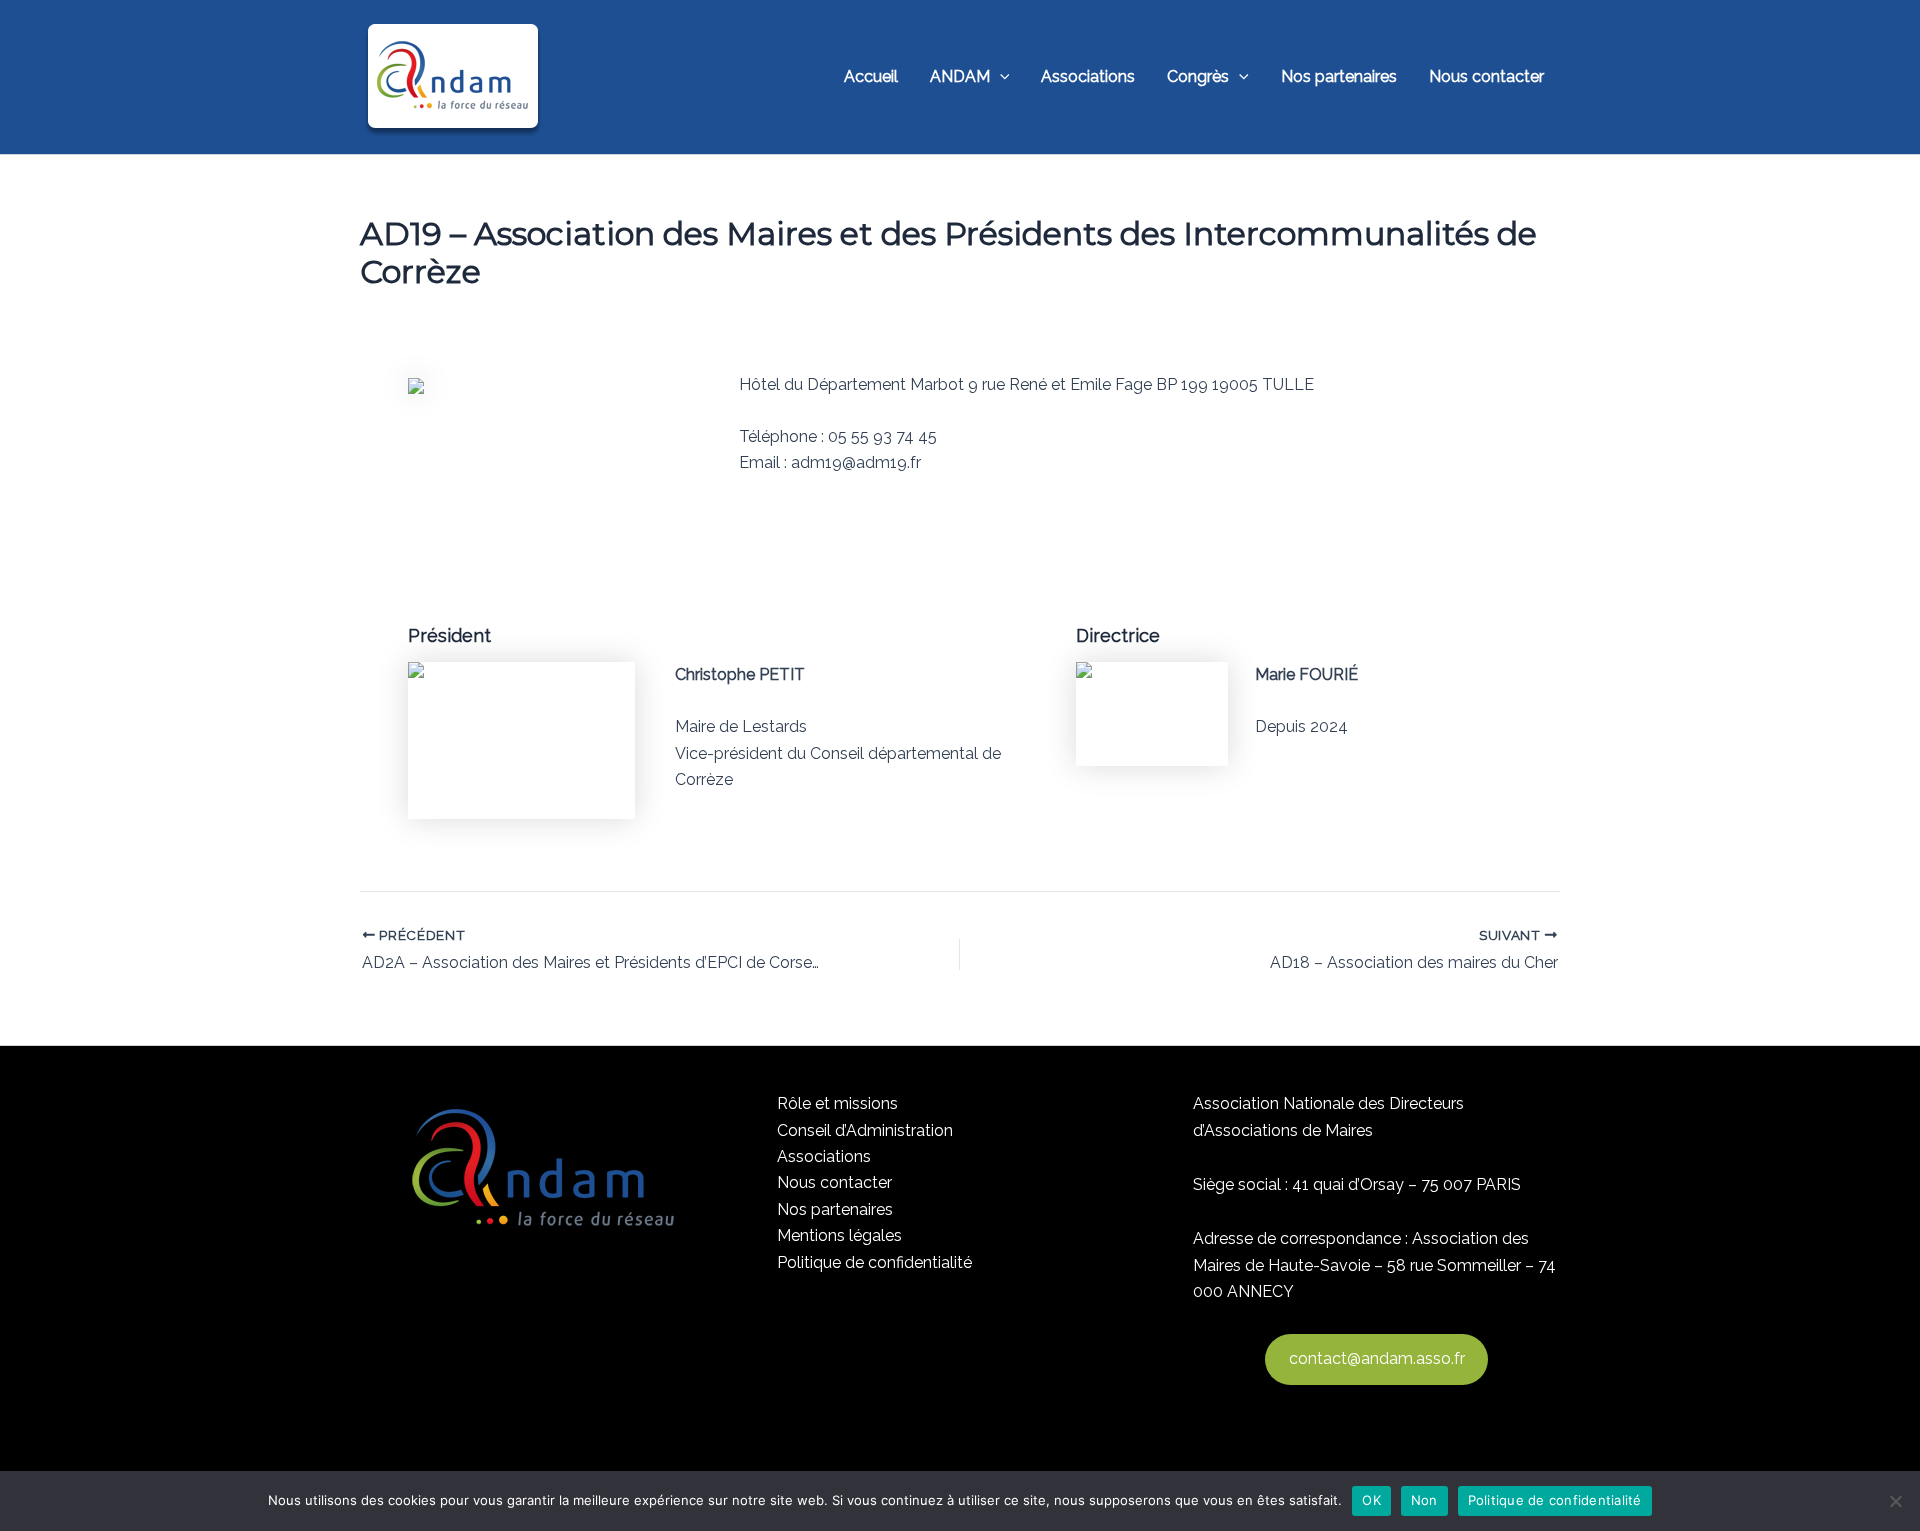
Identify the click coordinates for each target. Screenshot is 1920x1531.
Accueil (871, 76)
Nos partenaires (1339, 76)
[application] (1000, 77)
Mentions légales (839, 1235)
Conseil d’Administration (865, 1130)
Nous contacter (1486, 76)
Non (1424, 1500)
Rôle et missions (837, 1103)
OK (1371, 1500)
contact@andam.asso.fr (1377, 1358)
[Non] (1895, 1501)
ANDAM (960, 76)
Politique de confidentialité (874, 1262)
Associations (1088, 76)
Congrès (1198, 76)
